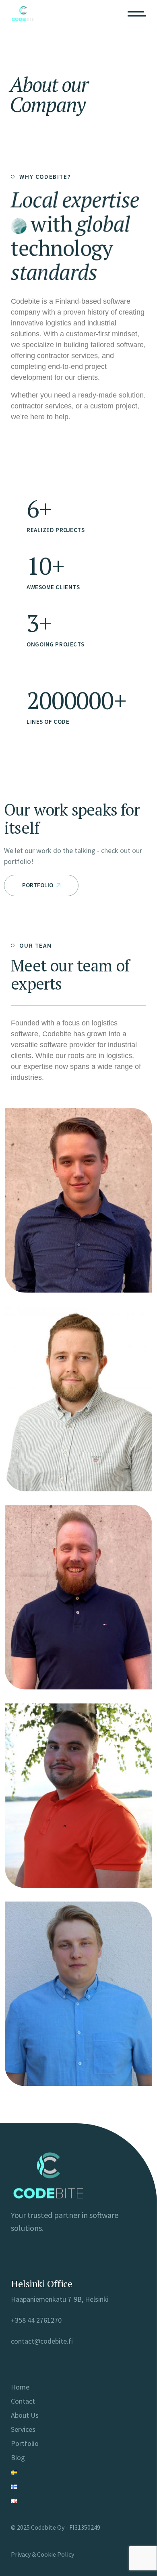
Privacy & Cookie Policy (42, 2554)
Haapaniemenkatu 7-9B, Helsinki (60, 2299)
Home (20, 2387)
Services (23, 2429)
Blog (18, 2457)
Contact (23, 2401)
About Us (25, 2415)
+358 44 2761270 (36, 2320)
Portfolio (25, 2443)
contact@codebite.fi (42, 2341)
